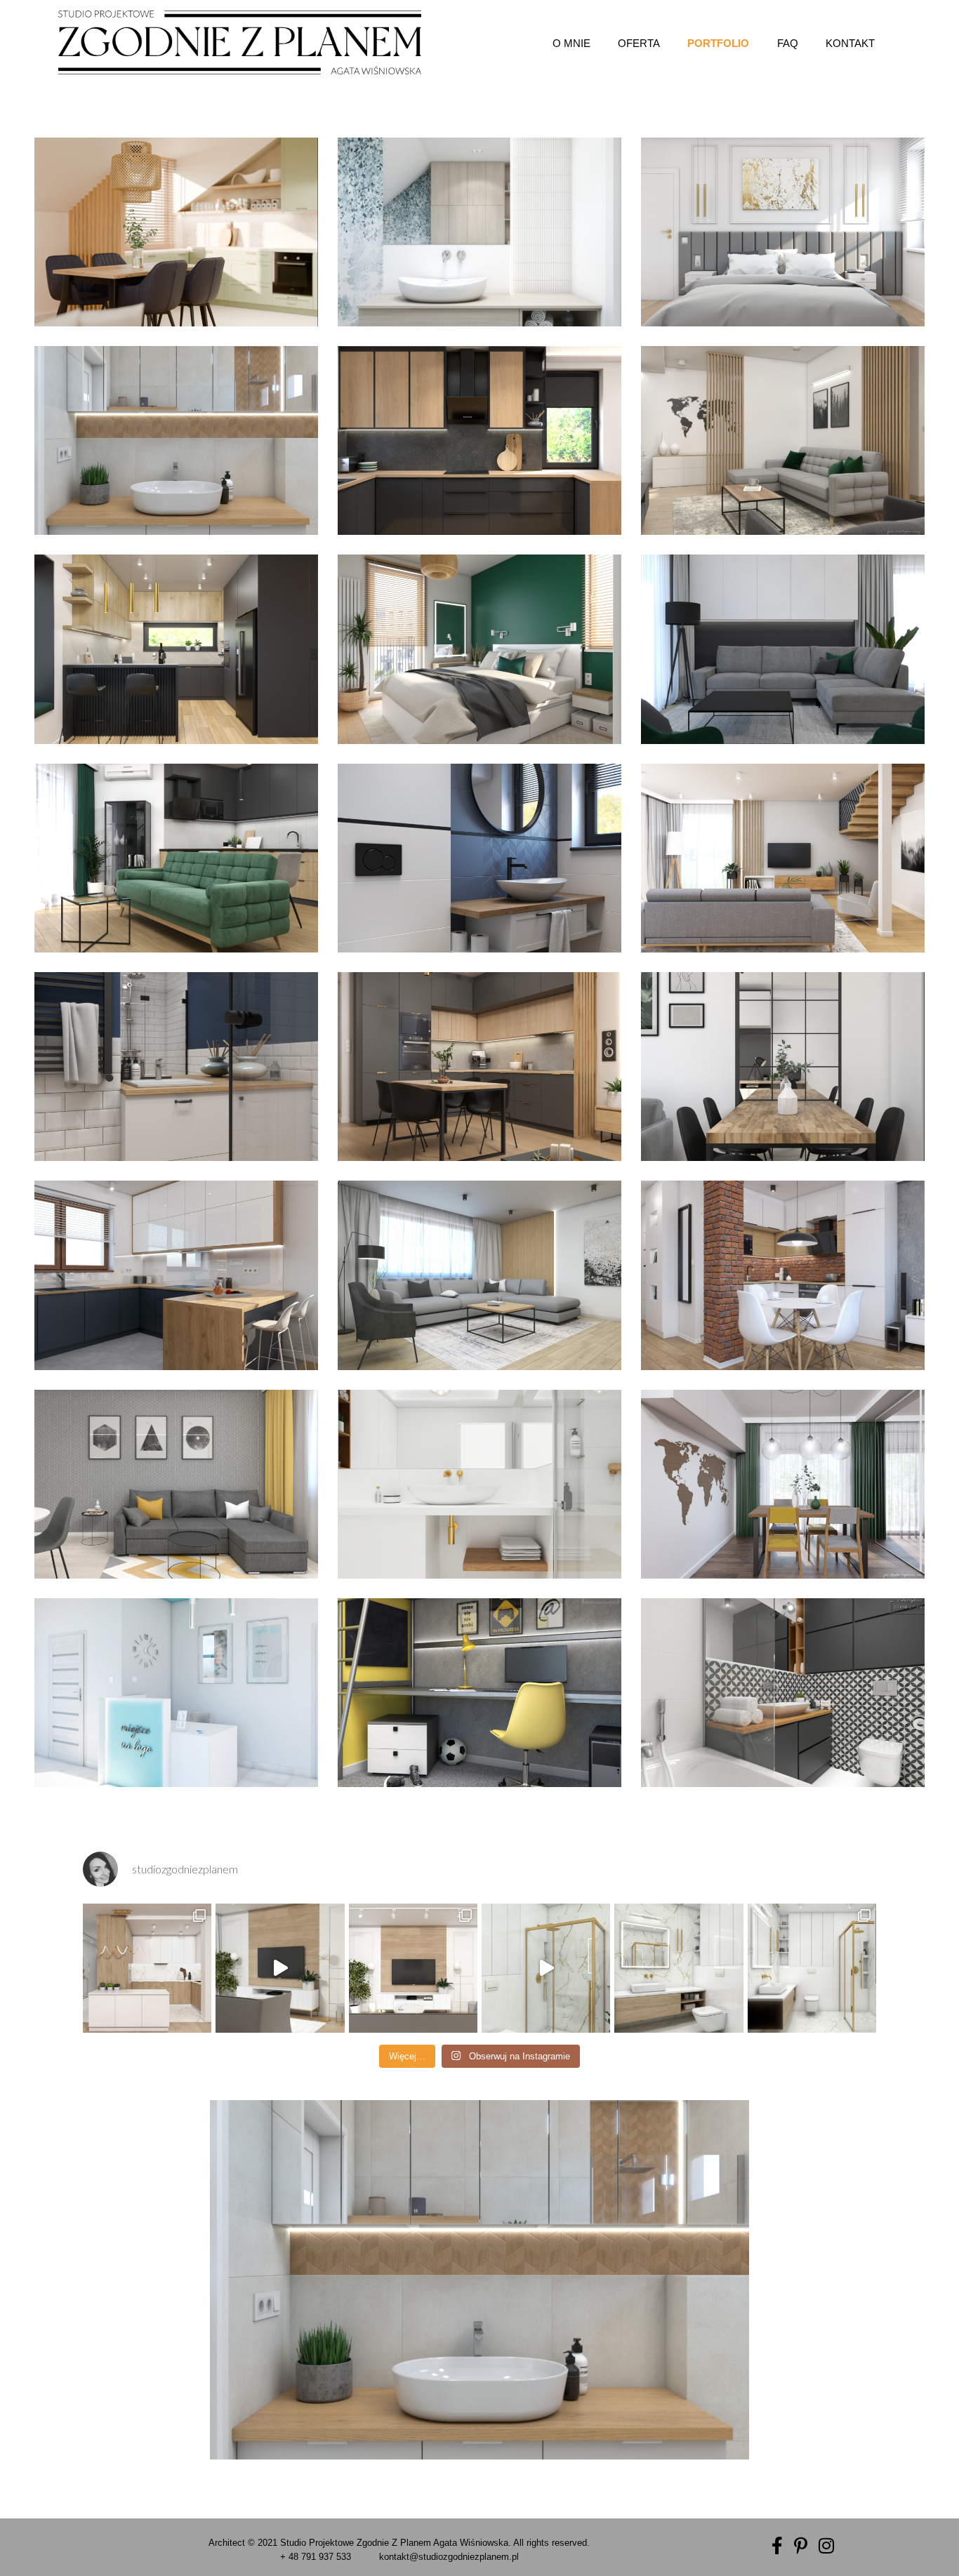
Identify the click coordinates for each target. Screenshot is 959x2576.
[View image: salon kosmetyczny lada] (176, 1693)
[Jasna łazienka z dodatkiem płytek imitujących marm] (679, 1968)
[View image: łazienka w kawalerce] (783, 1693)
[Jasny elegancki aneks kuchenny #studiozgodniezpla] (147, 1968)
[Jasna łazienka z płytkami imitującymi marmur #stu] (812, 1968)
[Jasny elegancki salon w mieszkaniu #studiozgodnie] (413, 1968)
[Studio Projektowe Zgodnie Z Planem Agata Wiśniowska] (240, 42)
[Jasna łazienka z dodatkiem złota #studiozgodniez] (546, 1968)
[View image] (176, 232)
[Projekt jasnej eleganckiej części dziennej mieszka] (280, 1968)
